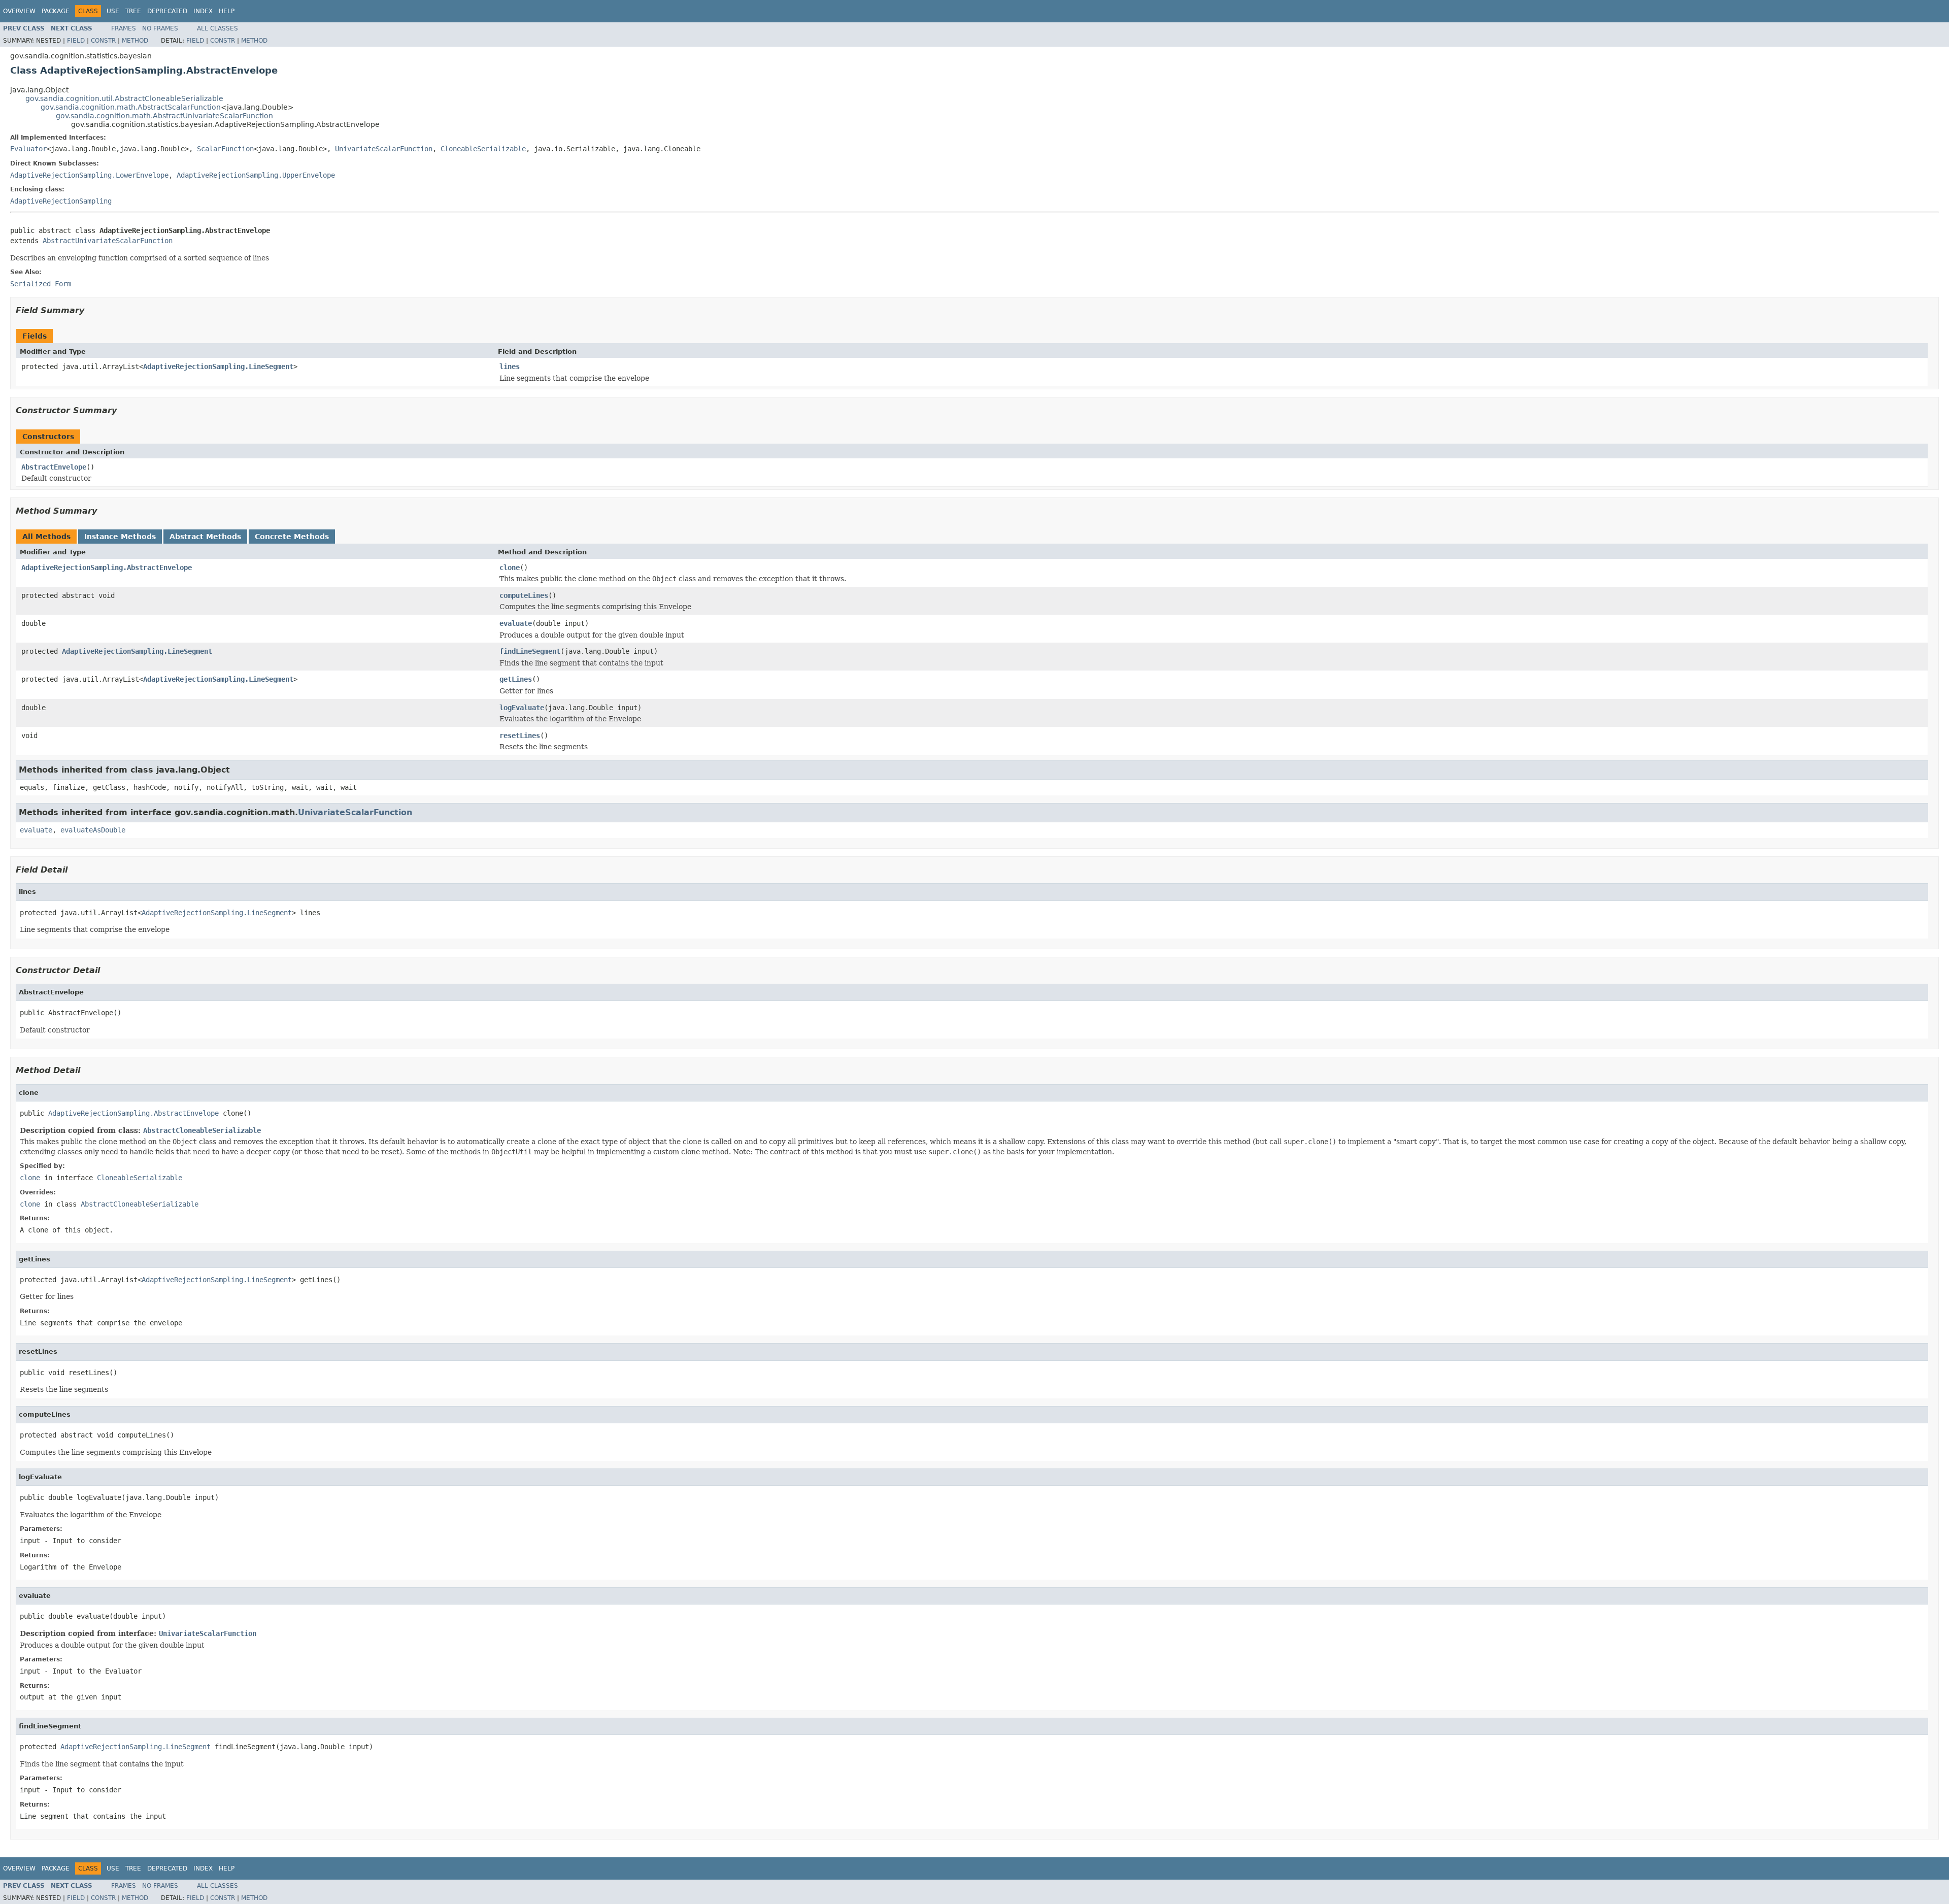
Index (203, 11)
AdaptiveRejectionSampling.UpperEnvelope (256, 175)
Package (56, 11)
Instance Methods (120, 537)
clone (510, 567)
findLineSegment (530, 651)
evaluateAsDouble (93, 830)
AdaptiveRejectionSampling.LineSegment (218, 366)
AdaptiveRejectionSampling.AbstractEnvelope (107, 567)
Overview (19, 11)
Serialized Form (41, 284)
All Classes (217, 28)
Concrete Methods (292, 537)
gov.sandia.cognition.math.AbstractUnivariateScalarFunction (164, 116)
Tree (133, 11)
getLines (516, 679)
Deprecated (167, 11)
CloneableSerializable (483, 149)
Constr (103, 41)
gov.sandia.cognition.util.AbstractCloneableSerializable (124, 98)
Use (113, 11)
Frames (124, 28)
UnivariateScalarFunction (384, 149)
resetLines (520, 736)
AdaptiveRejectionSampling (61, 201)
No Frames (160, 28)
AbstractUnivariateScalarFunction (108, 241)
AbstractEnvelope (54, 467)
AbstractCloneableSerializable (202, 1130)
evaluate (516, 623)
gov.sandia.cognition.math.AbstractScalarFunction (131, 107)
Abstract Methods (205, 537)
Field (76, 41)
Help (227, 11)
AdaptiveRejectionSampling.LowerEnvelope (89, 175)
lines (510, 366)
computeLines (524, 595)
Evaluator (28, 149)
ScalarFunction (225, 149)
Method (135, 41)
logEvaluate (522, 708)
